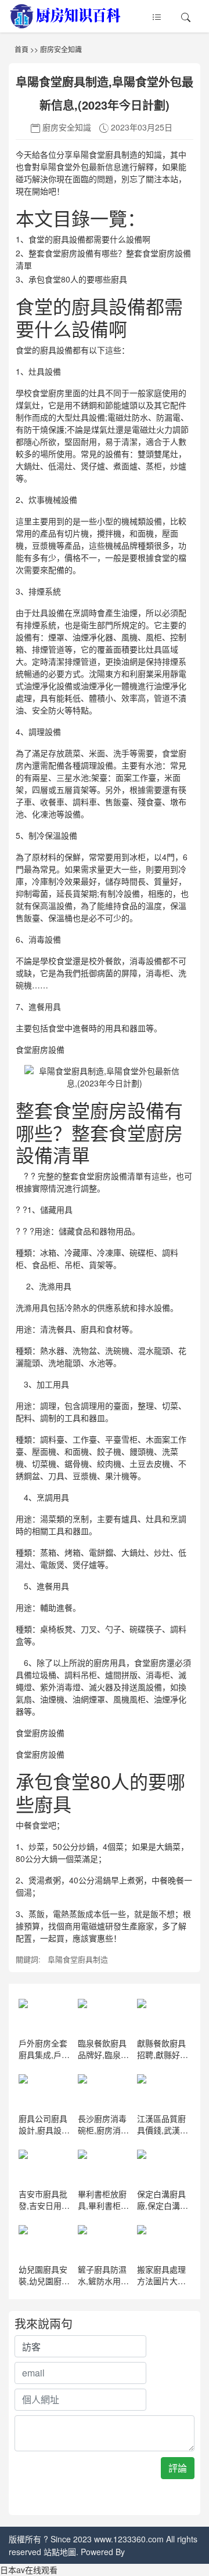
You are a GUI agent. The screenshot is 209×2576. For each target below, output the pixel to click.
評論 (178, 2468)
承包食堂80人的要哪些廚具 (78, 279)
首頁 (21, 49)
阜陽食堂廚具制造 (78, 1959)
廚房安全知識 (61, 49)
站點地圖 (60, 2552)
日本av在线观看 (29, 2570)
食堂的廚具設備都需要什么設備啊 (89, 239)
